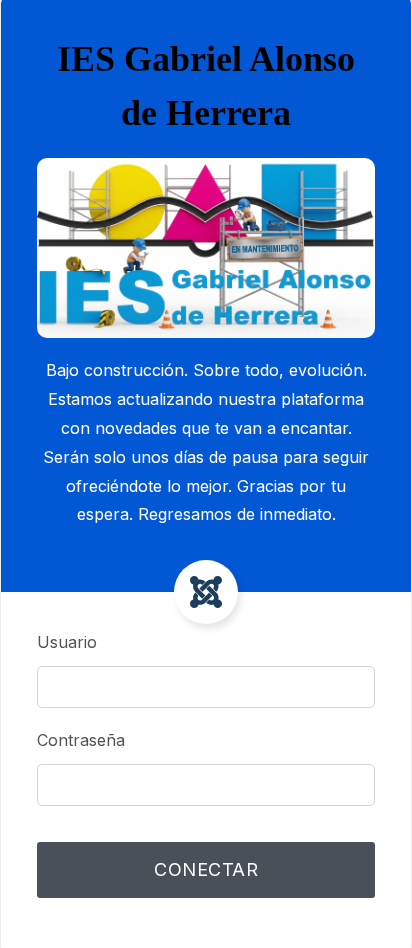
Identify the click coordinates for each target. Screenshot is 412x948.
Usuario (67, 642)
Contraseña (81, 740)
